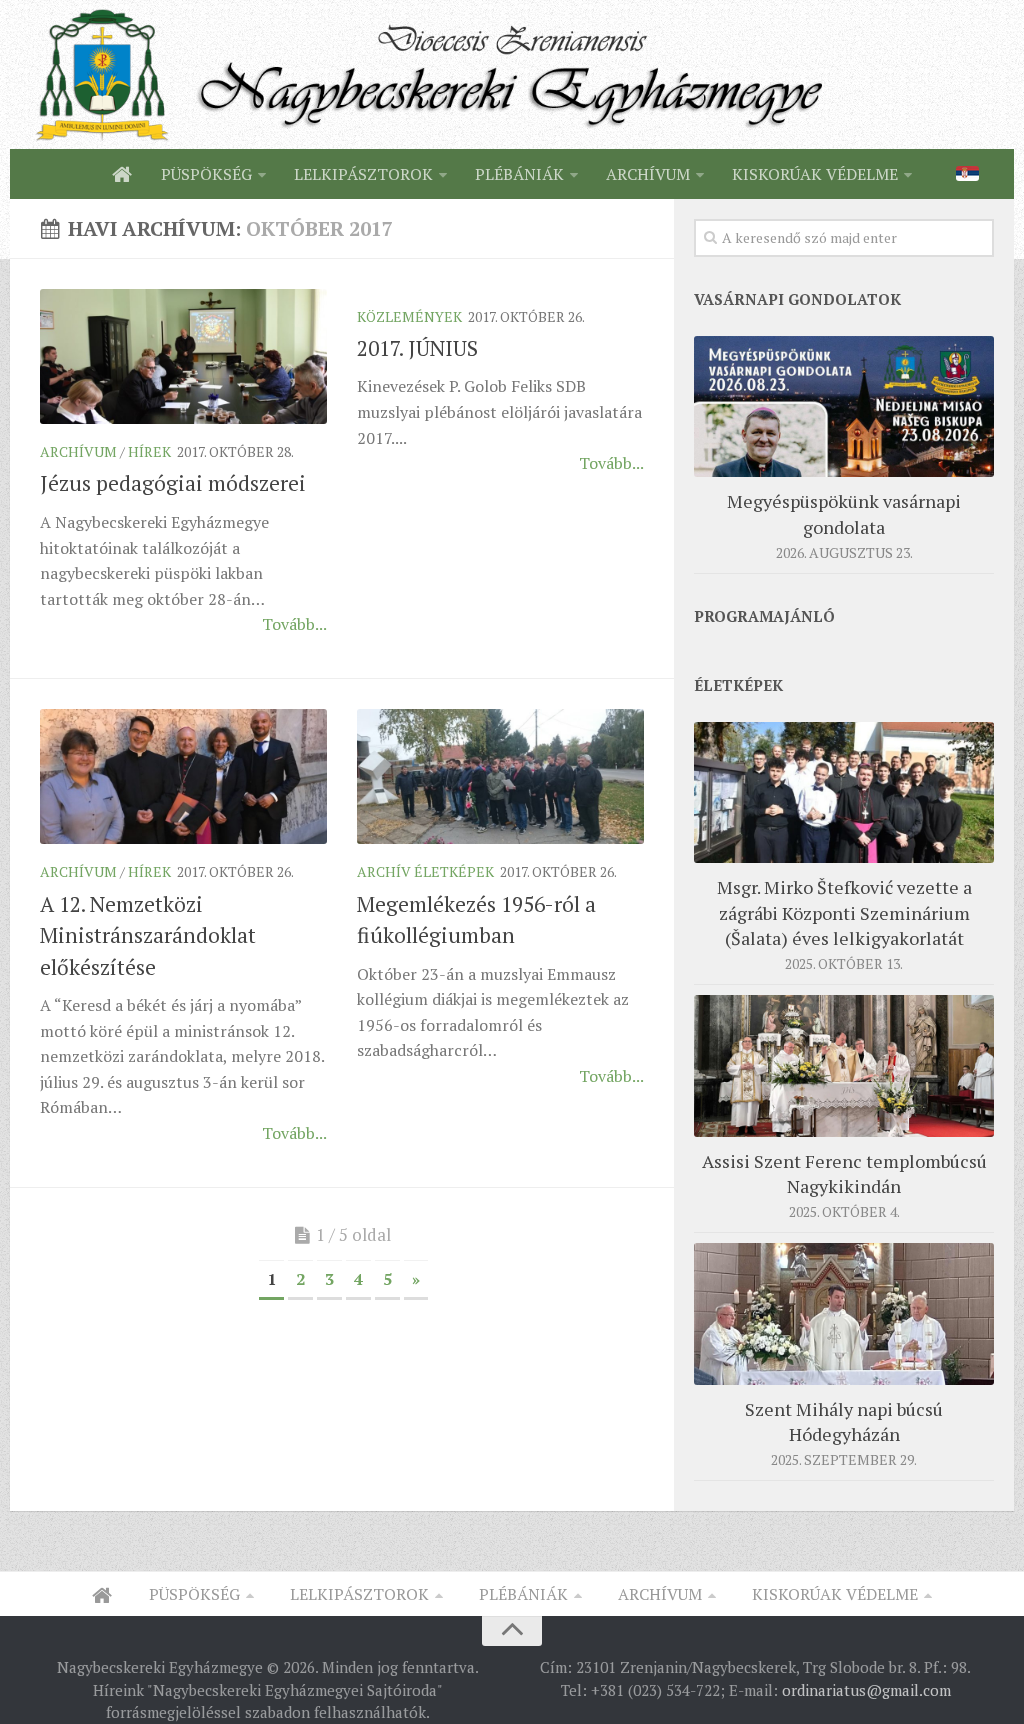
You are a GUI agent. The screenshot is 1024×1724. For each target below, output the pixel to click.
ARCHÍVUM (648, 174)
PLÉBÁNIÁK (519, 174)
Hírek (149, 451)
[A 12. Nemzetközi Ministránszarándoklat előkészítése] (183, 777)
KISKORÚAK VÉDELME (815, 174)
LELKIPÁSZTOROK (363, 174)
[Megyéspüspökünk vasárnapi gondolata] (844, 407)
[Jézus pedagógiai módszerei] (183, 357)
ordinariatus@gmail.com (866, 1690)
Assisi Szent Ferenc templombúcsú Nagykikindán (844, 1173)
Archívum (78, 451)
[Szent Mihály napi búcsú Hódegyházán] (844, 1314)
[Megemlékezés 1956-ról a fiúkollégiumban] (500, 777)
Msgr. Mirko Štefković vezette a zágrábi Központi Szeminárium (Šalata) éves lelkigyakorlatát (844, 912)
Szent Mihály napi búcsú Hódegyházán (844, 1421)
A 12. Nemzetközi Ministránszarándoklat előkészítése (148, 935)
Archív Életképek (425, 871)
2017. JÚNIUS (417, 348)
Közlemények (409, 316)
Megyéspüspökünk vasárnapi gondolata (844, 513)
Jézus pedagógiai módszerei (173, 483)
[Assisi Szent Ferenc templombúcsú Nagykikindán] (844, 1066)
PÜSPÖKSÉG (206, 174)
